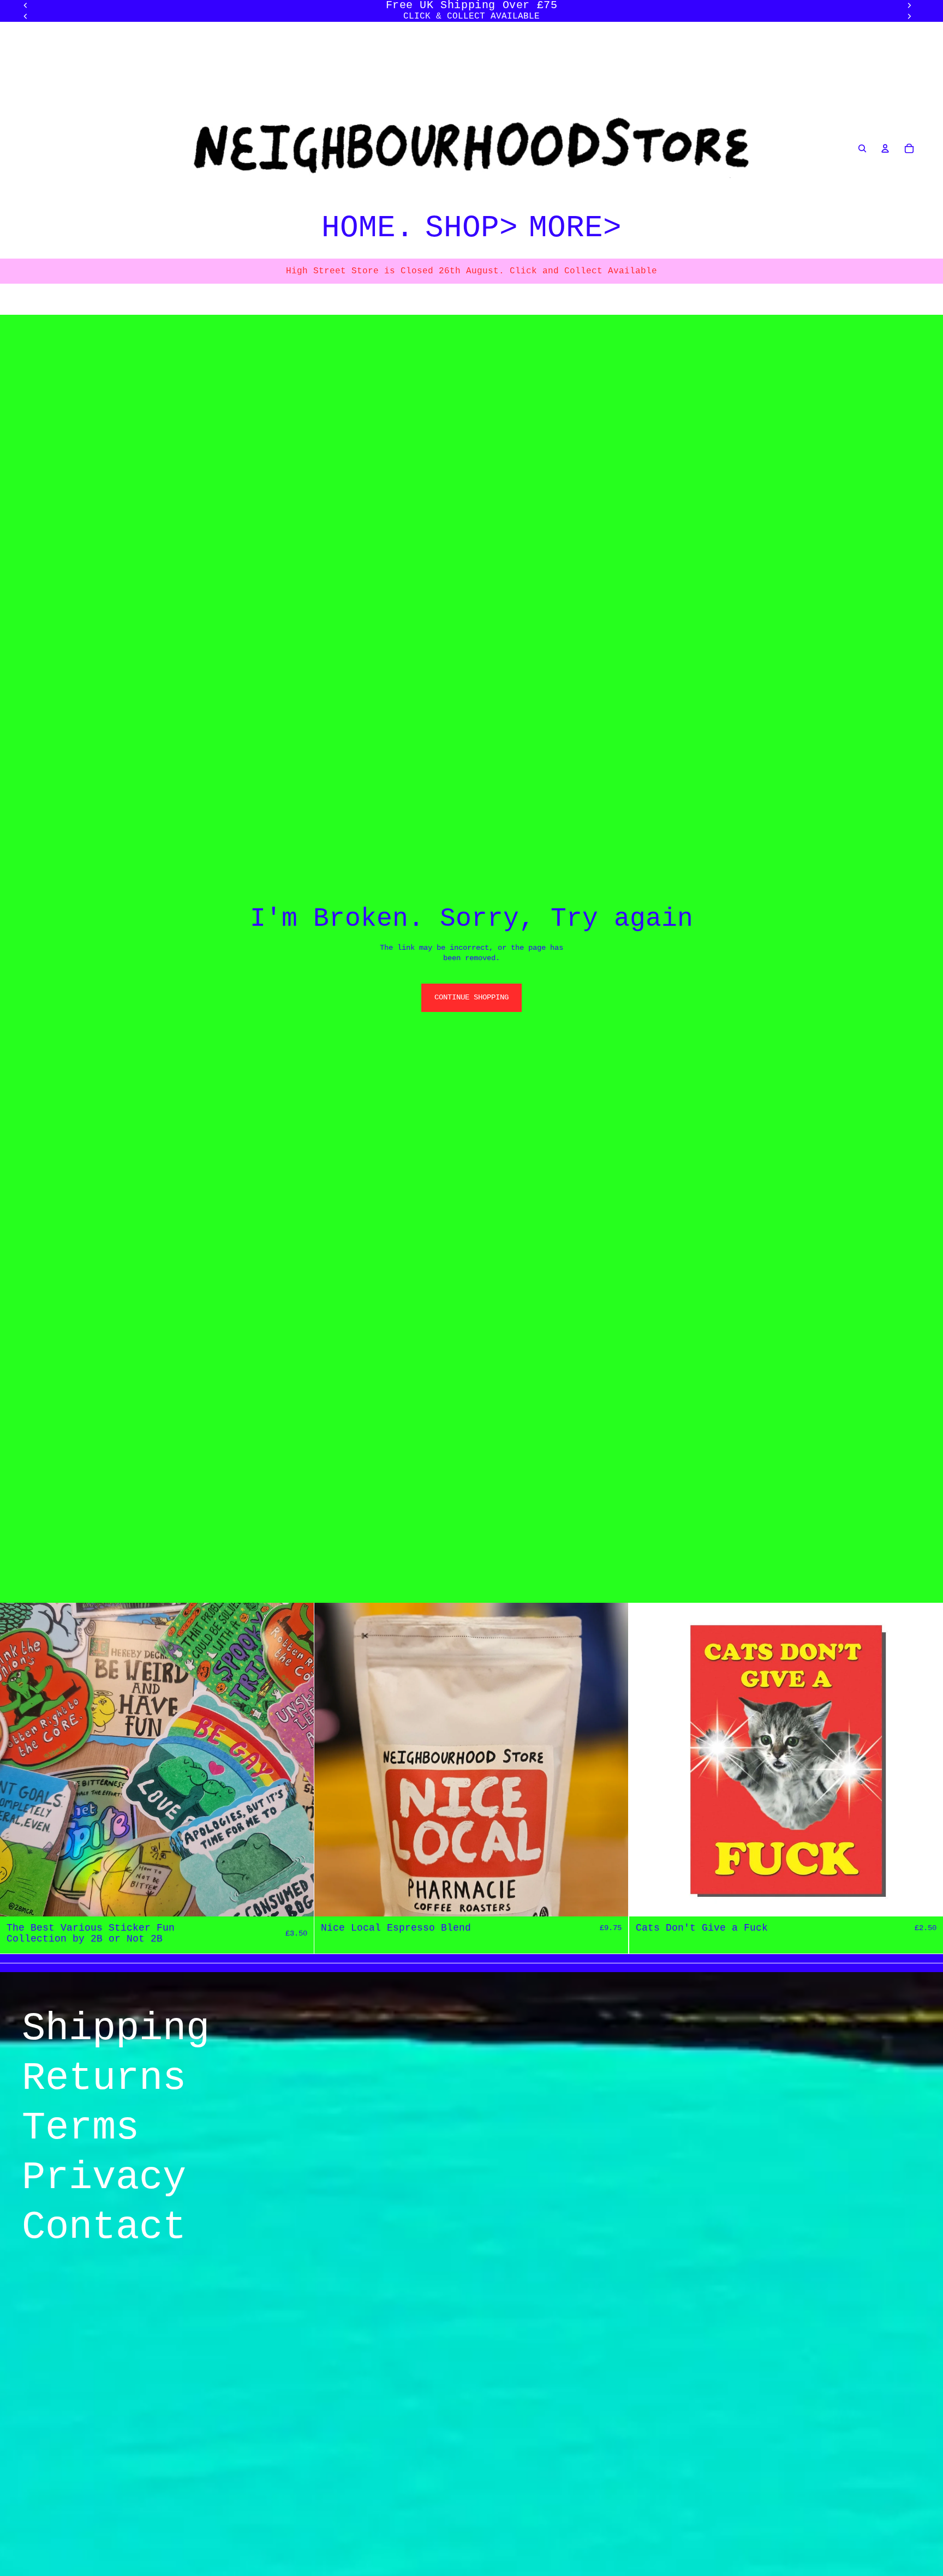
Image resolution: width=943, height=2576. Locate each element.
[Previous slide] (26, 16)
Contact (104, 2227)
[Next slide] (909, 16)
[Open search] (862, 148)
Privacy (104, 2178)
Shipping (116, 2029)
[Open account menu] (885, 148)
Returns (104, 2078)
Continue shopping (471, 997)
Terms (80, 2128)
